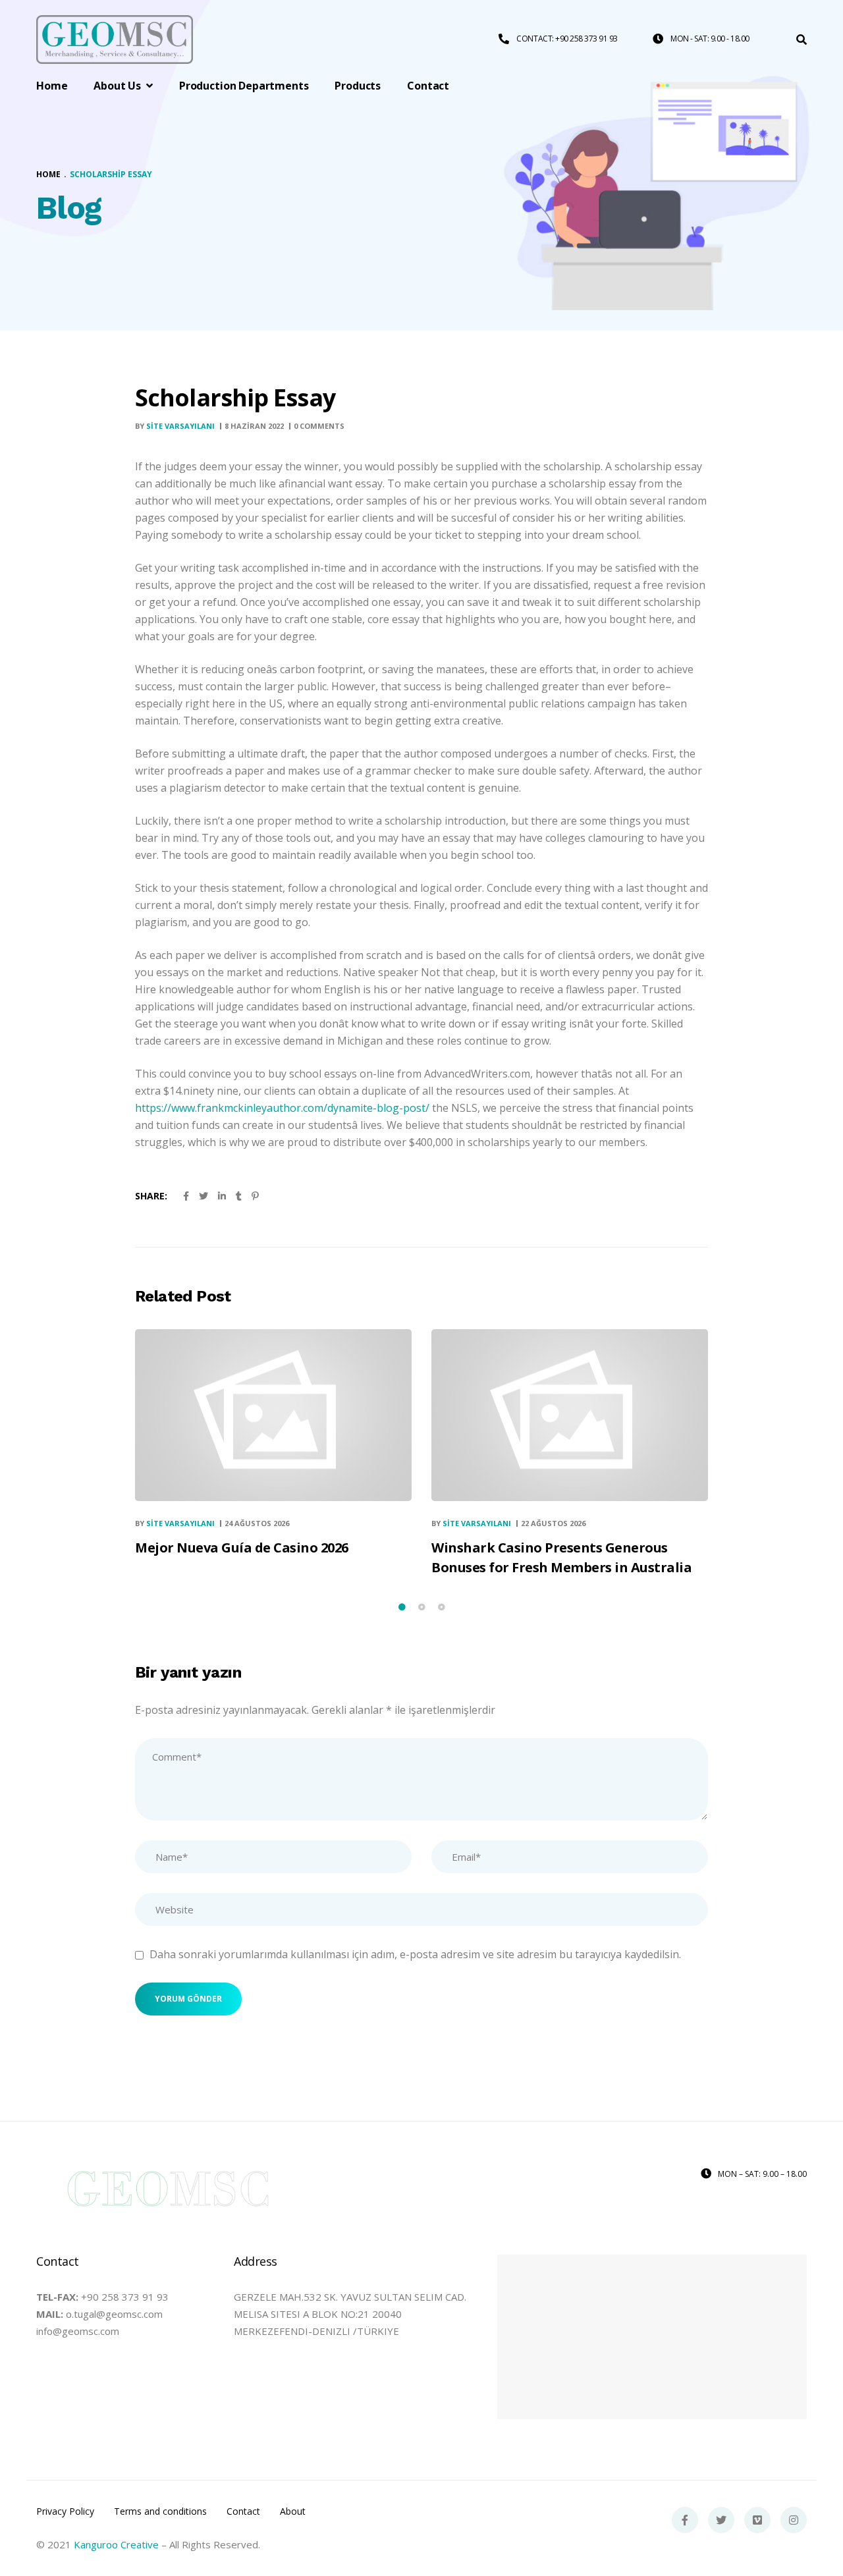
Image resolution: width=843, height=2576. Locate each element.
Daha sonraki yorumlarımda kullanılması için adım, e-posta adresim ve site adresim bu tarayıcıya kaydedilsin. (415, 1954)
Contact (243, 2511)
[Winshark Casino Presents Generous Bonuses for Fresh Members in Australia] (570, 1415)
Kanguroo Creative (116, 2544)
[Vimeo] (757, 2520)
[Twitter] (721, 2520)
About (293, 2511)
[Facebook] (685, 2520)
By (175, 426)
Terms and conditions (160, 2511)
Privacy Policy (65, 2511)
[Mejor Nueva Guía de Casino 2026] (273, 1415)
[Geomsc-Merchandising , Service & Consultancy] (115, 40)
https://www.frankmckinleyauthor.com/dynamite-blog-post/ (282, 1108)
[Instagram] (794, 2520)
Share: (151, 1196)
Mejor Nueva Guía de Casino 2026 (242, 1548)
